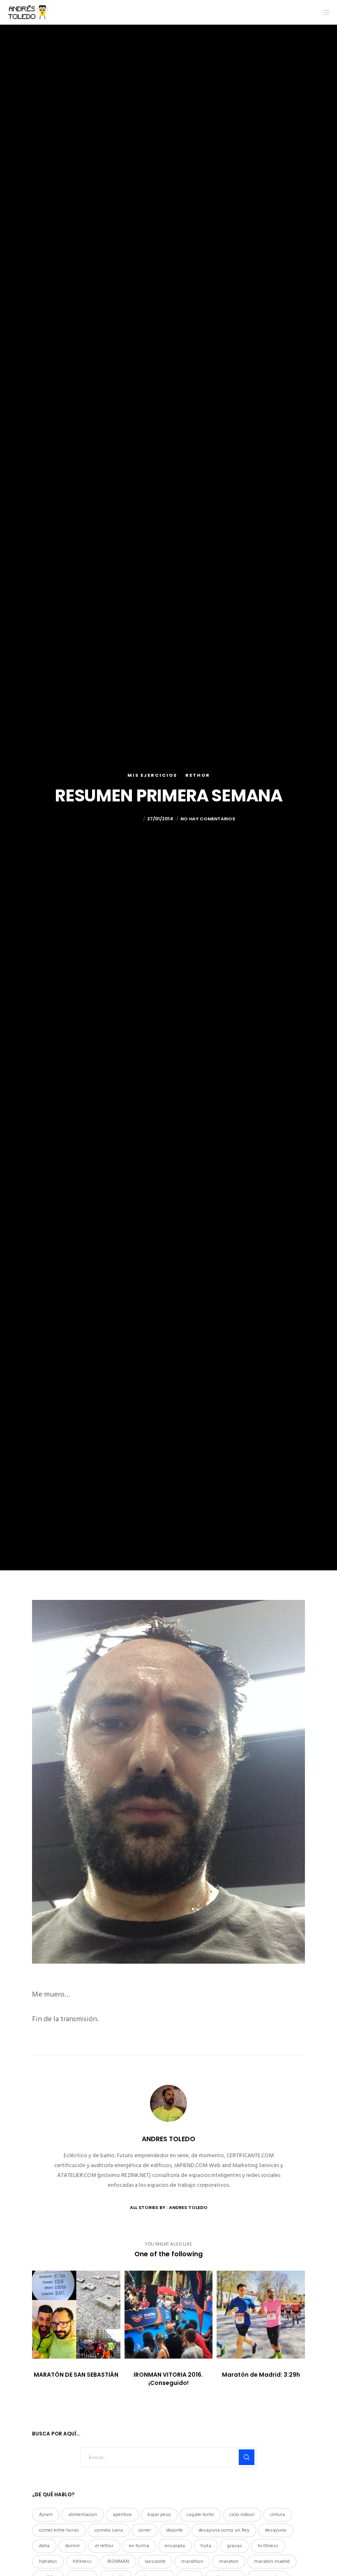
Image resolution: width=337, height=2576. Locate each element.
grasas (234, 2546)
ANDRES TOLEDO (122, 819)
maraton (229, 2561)
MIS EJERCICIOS (152, 775)
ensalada (175, 2546)
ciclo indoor (242, 2515)
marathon (192, 2561)
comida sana (109, 2530)
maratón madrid (272, 2561)
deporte (175, 2530)
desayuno (276, 2530)
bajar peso (159, 2515)
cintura (278, 2515)
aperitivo (122, 2515)
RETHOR (198, 775)
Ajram (46, 2515)
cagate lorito (200, 2515)
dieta (44, 2546)
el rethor (104, 2546)
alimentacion (83, 2515)
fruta (206, 2546)
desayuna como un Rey (224, 2530)
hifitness (82, 2561)
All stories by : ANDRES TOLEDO (169, 2207)
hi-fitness (268, 2546)
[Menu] (323, 12)
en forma (139, 2546)
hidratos (48, 2561)
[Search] (247, 2457)
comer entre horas (59, 2530)
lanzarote (155, 2561)
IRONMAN (118, 2561)
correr (145, 2530)
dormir (73, 2546)
